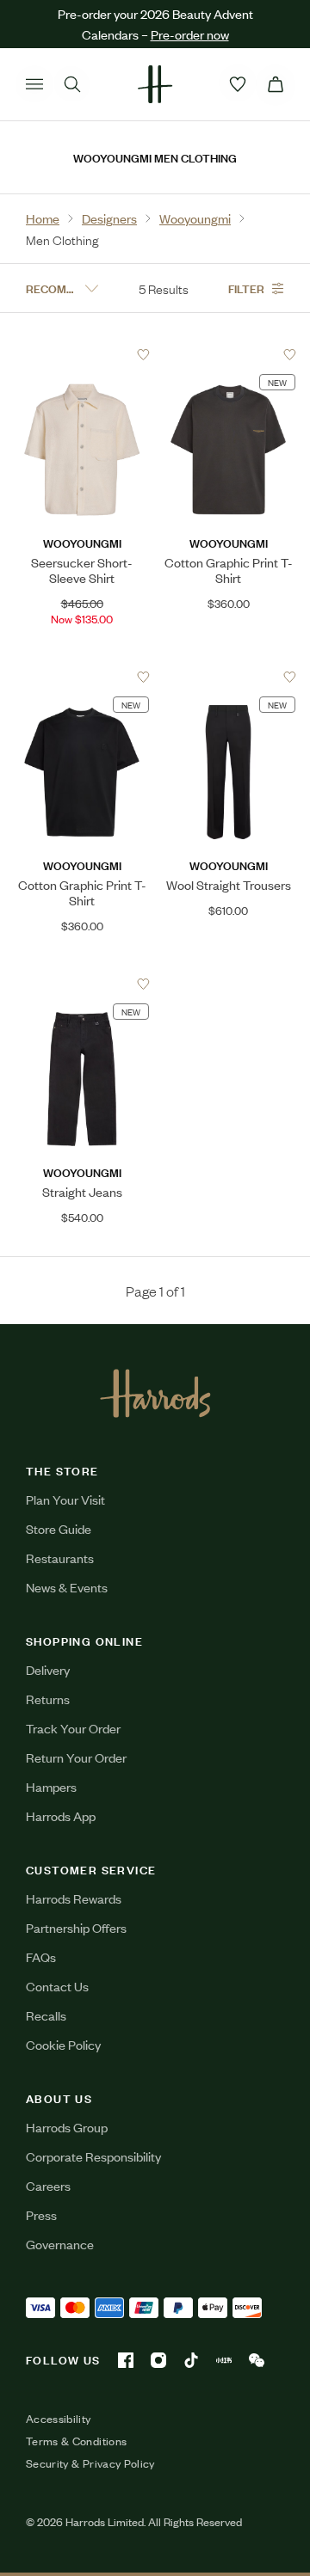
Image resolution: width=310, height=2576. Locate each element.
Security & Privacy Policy (90, 2463)
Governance (60, 2244)
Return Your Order (76, 1757)
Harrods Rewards (74, 1898)
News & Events (67, 1587)
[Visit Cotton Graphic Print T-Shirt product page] (229, 354)
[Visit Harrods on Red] (224, 2360)
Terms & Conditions (76, 2441)
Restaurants (60, 1558)
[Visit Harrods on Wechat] (257, 2360)
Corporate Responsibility (93, 2156)
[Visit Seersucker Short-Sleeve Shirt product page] (82, 354)
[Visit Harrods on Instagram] (158, 2360)
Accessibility (59, 2419)
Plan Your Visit (65, 1499)
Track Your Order (73, 1728)
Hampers (51, 1786)
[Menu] (34, 84)
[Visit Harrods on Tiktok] (191, 2360)
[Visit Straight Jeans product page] (82, 984)
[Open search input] (72, 84)
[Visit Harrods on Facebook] (126, 2360)
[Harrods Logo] (155, 1393)
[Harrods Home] (155, 84)
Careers (48, 2185)
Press (41, 2214)
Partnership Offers (76, 1927)
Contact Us (57, 1986)
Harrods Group (67, 2127)
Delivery (48, 1669)
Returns (48, 1699)
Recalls (46, 2015)
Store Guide (59, 1528)
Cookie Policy (63, 2044)
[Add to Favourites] (143, 355)
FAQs (41, 1957)
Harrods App (61, 1815)
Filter (246, 288)
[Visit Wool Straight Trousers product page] (229, 677)
